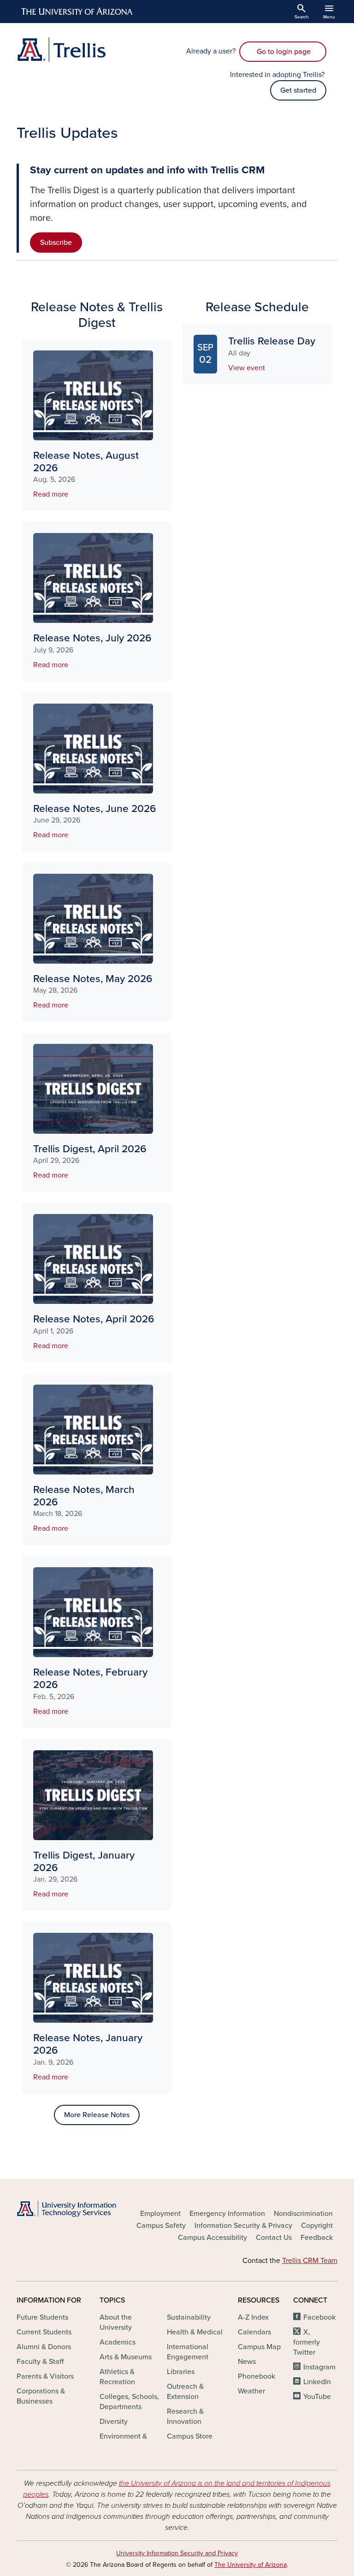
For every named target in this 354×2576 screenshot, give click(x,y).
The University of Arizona (251, 2565)
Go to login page (283, 52)
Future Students (42, 2317)
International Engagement (188, 2352)
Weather (251, 2391)
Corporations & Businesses (41, 2396)
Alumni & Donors (44, 2347)
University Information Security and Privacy (177, 2553)
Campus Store (190, 2436)
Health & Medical (195, 2332)
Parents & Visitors (45, 2376)
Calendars (254, 2332)
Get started (298, 90)
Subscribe (56, 243)
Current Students (44, 2332)
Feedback (317, 2238)
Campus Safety (161, 2226)
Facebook (319, 2317)
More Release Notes (97, 2115)
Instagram (319, 2367)
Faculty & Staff (40, 2362)
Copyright (317, 2226)
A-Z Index (253, 2317)
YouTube (317, 2397)
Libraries (181, 2372)
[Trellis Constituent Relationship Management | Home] (94, 50)
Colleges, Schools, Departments (129, 2402)
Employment (160, 2214)
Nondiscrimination (303, 2214)
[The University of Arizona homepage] (77, 12)
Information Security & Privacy (243, 2226)
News (247, 2362)
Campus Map (259, 2347)
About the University (116, 2322)
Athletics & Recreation (117, 2377)
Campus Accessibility (212, 2238)
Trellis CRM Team (310, 2261)
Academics (118, 2342)
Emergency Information (227, 2214)
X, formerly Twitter (307, 2342)
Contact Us (274, 2238)
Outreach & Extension (185, 2392)
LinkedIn (317, 2382)
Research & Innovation (185, 2416)
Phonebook (257, 2376)
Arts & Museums (126, 2357)
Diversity (114, 2422)
